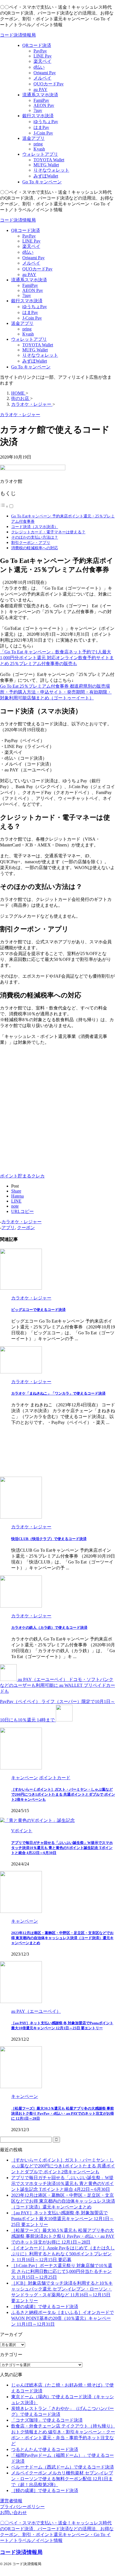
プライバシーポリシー (22, 2507)
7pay (27, 295)
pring (27, 329)
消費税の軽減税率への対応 (35, 548)
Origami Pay (33, 258)
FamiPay (30, 285)
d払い (28, 252)
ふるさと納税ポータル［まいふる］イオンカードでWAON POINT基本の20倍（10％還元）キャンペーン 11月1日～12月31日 (63, 2318)
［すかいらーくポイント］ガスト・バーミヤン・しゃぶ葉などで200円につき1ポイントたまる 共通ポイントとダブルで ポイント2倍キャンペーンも (63, 1794)
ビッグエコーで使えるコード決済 (38, 1310)
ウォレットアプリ (29, 339)
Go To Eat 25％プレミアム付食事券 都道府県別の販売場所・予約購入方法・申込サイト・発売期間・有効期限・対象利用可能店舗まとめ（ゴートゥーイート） (56, 692)
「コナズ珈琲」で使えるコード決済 (47, 2420)
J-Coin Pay (32, 318)
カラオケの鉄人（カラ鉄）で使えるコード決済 (49, 1628)
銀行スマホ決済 (27, 301)
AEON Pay (33, 290)
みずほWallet (35, 361)
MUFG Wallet (35, 350)
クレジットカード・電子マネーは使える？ (48, 532)
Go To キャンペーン (31, 367)
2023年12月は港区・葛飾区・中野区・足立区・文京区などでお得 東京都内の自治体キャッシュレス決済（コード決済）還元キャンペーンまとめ (62, 1938)
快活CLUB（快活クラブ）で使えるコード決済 (49, 1539)
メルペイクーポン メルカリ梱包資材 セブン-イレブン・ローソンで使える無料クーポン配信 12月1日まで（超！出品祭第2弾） (62, 2479)
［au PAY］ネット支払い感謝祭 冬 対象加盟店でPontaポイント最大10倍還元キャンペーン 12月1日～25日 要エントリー (63, 2219)
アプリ (8, 1228)
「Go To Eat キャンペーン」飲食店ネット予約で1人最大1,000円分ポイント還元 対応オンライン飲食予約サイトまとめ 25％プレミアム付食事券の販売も (57, 658)
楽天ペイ (31, 246)
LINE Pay (31, 241)
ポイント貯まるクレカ (22, 1176)
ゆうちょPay (35, 307)
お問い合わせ (13, 2513)
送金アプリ (22, 323)
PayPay (29, 236)
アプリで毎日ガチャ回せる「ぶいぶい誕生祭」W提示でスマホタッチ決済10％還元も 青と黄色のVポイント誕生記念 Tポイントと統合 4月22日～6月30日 (62, 1848)
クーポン (26, 1228)
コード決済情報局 (18, 35)
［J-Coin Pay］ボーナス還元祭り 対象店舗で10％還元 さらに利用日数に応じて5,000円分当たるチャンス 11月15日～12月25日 (62, 2271)
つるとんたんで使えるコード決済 (45, 2449)
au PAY (29, 274)
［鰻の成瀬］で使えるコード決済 (45, 2307)
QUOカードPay (37, 269)
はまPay (30, 312)
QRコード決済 (26, 230)
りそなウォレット (40, 355)
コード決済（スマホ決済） (35, 527)
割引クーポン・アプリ (31, 543)
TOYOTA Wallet (38, 345)
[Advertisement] (57, 1107)
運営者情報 (11, 2501)
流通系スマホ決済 (29, 280)
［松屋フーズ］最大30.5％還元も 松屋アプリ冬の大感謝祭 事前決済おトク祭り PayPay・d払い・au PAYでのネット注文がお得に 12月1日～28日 (63, 2113)
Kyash (28, 334)
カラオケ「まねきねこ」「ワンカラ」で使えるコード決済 (58, 1393)
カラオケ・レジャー (21, 1222)
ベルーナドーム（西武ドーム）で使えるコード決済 (63, 2467)
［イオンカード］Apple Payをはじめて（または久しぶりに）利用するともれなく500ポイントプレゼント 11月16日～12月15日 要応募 (63, 2254)
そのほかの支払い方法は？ (35, 537)
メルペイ (31, 263)
